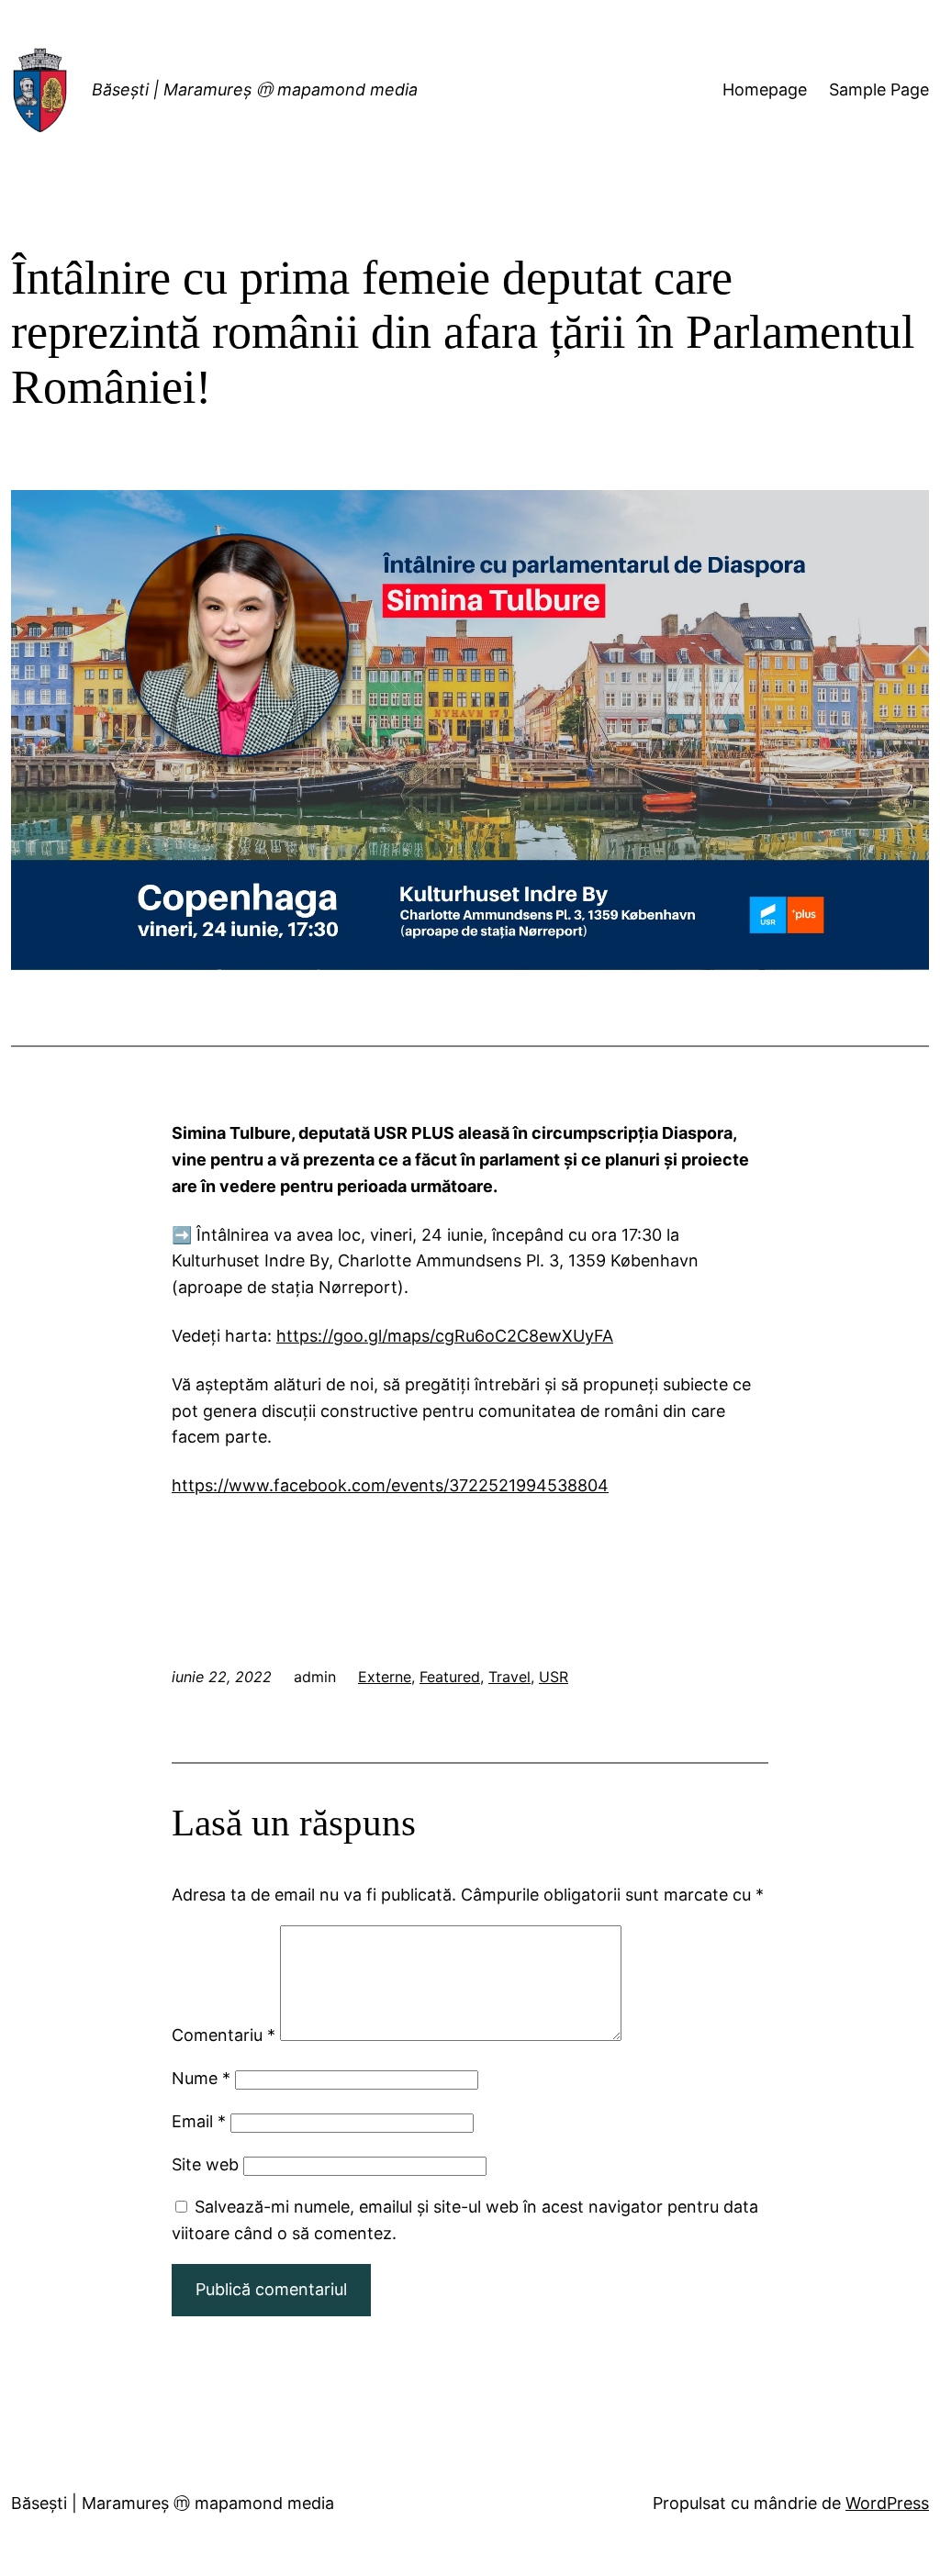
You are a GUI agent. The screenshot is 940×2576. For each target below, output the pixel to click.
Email (199, 2121)
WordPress (887, 2503)
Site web (205, 2164)
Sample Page (879, 89)
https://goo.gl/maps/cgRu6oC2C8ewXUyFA (445, 1336)
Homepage (765, 89)
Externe (385, 1677)
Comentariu (224, 2035)
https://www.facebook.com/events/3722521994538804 (390, 1485)
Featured (450, 1677)
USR (554, 1677)
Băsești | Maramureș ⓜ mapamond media (255, 89)
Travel (509, 1677)
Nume (201, 2078)
